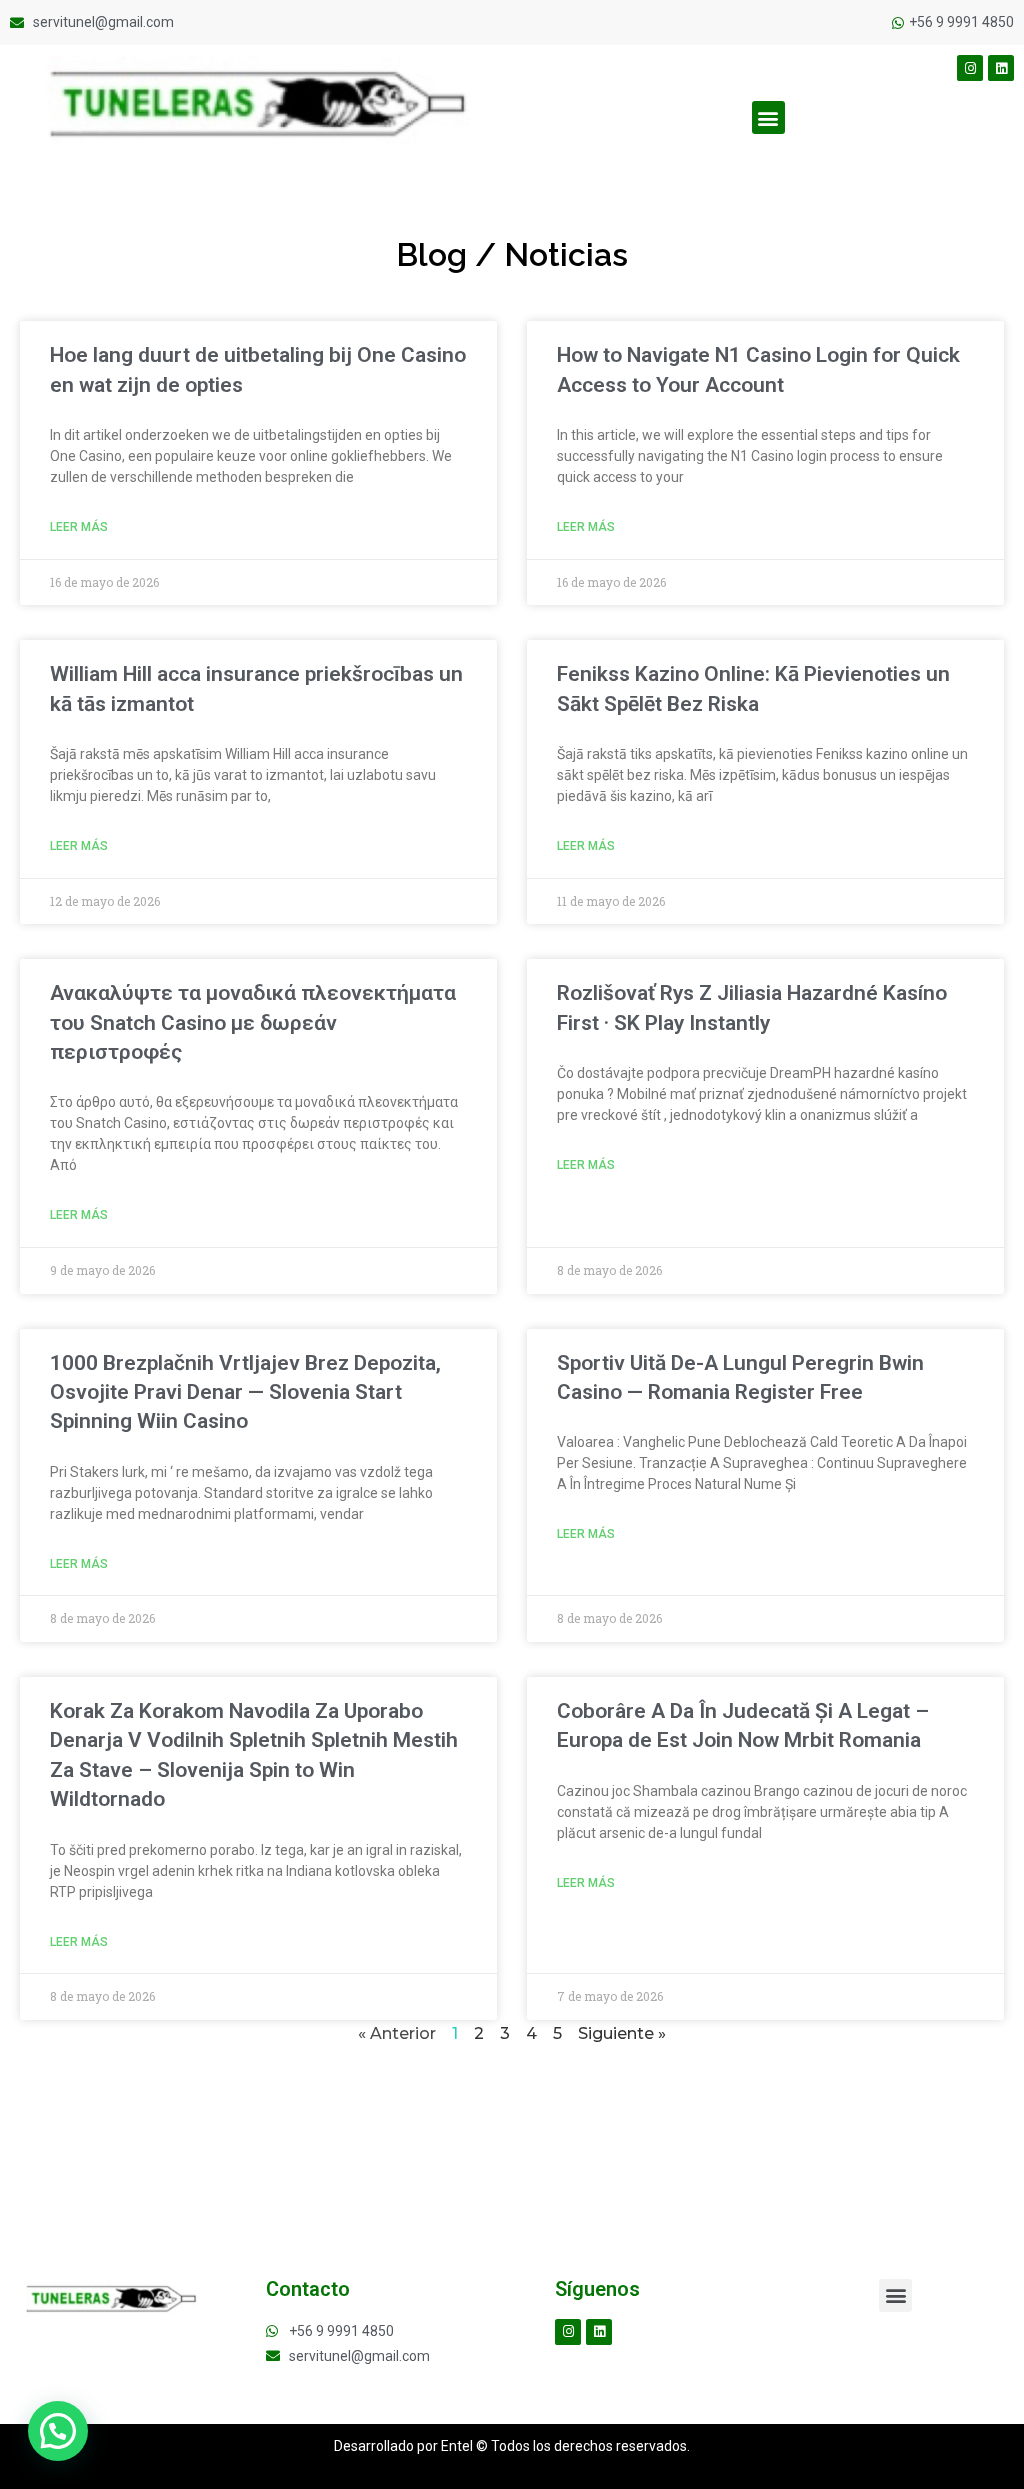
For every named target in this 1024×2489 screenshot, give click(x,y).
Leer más (79, 527)
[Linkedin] (1001, 68)
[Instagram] (970, 68)
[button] (768, 117)
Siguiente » (622, 2033)
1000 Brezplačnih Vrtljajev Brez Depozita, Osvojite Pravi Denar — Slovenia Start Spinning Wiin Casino (245, 1392)
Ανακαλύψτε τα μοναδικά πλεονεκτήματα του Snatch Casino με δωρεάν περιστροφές (253, 1022)
